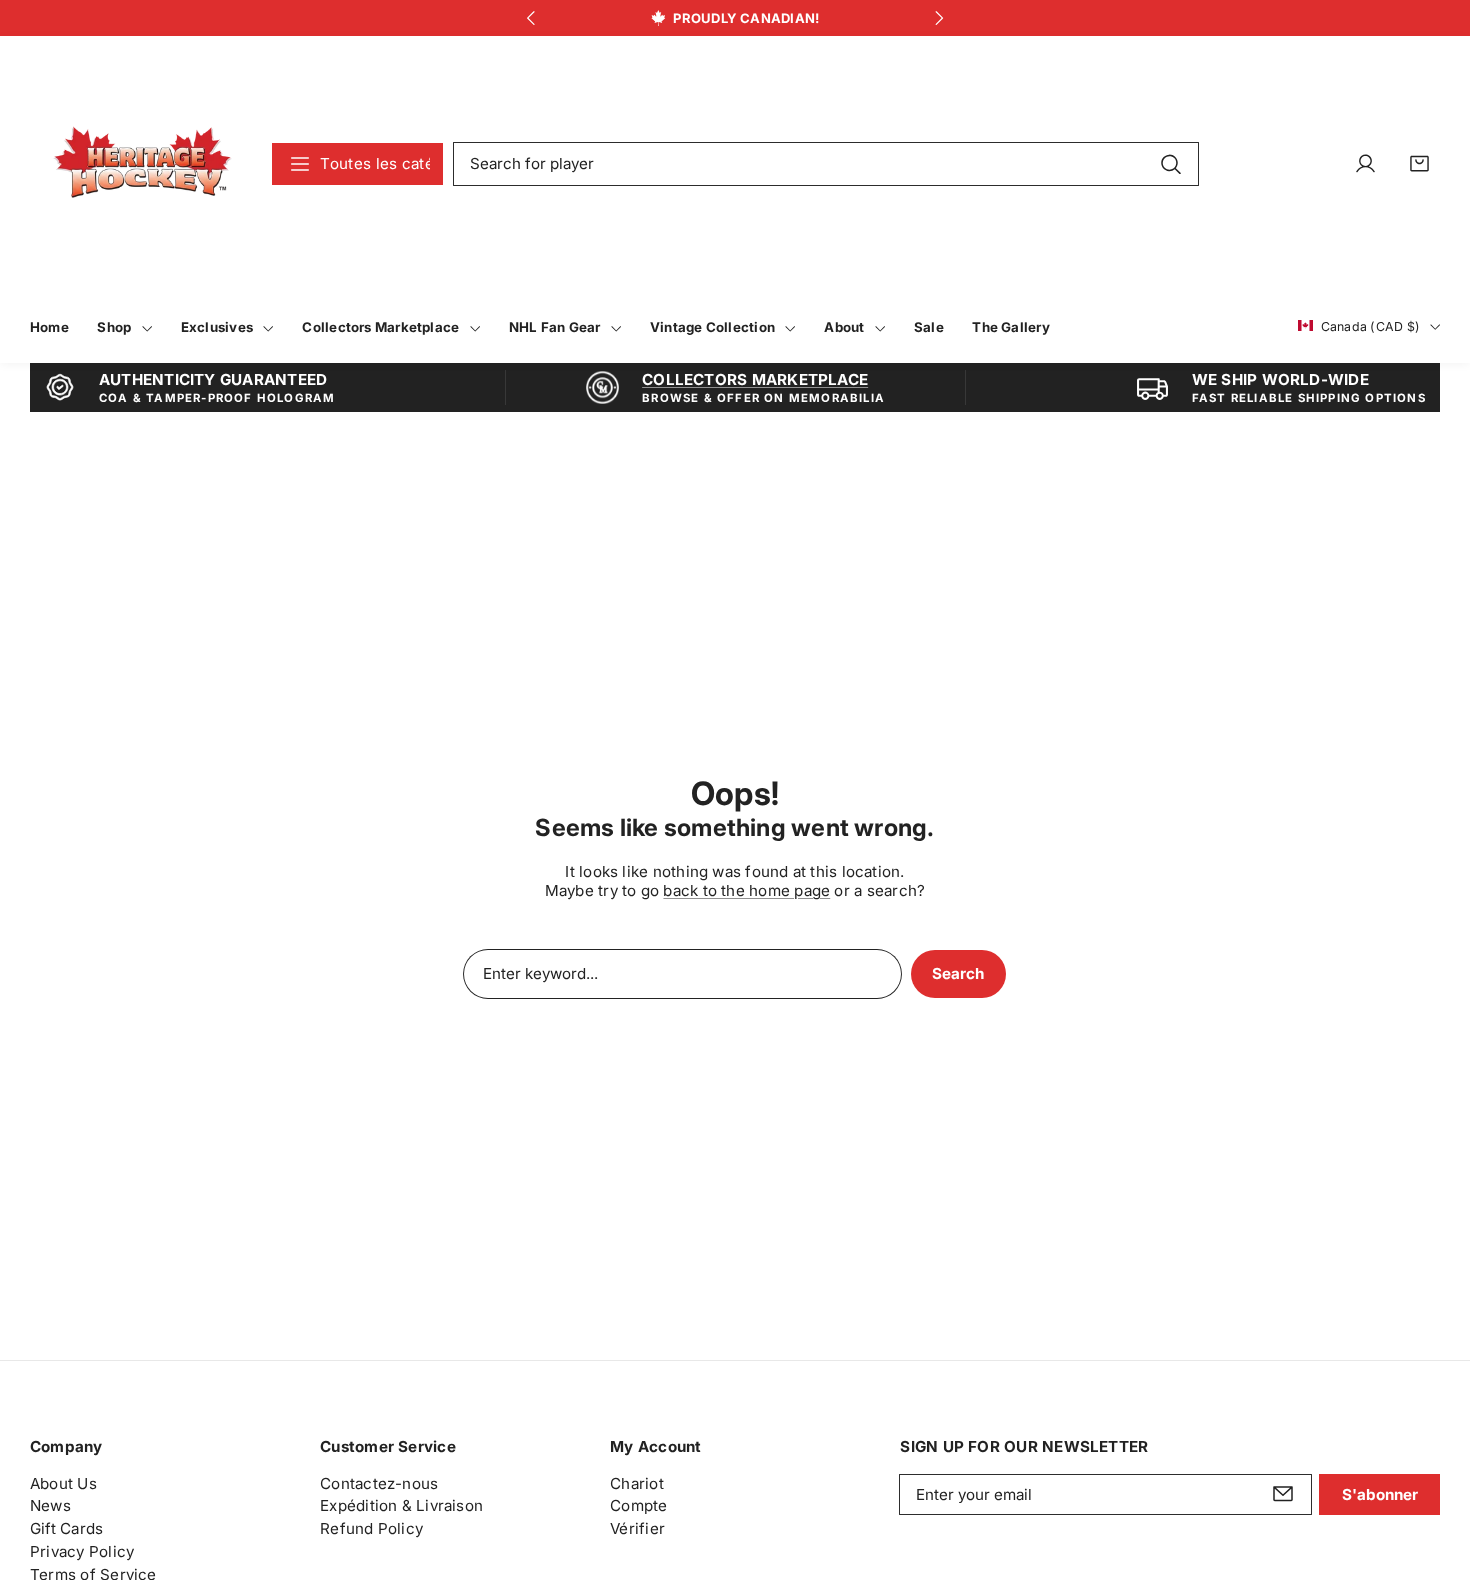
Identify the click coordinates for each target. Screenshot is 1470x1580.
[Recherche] (1170, 163)
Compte (638, 1505)
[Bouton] (530, 18)
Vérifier (637, 1528)
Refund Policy (371, 1528)
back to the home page (746, 890)
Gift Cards (66, 1528)
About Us (63, 1482)
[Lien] (142, 163)
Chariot (637, 1482)
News (50, 1505)
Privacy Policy (82, 1550)
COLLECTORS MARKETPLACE (755, 379)
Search (958, 973)
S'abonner (1380, 1493)
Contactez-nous (379, 1482)
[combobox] (826, 164)
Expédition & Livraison (401, 1505)
